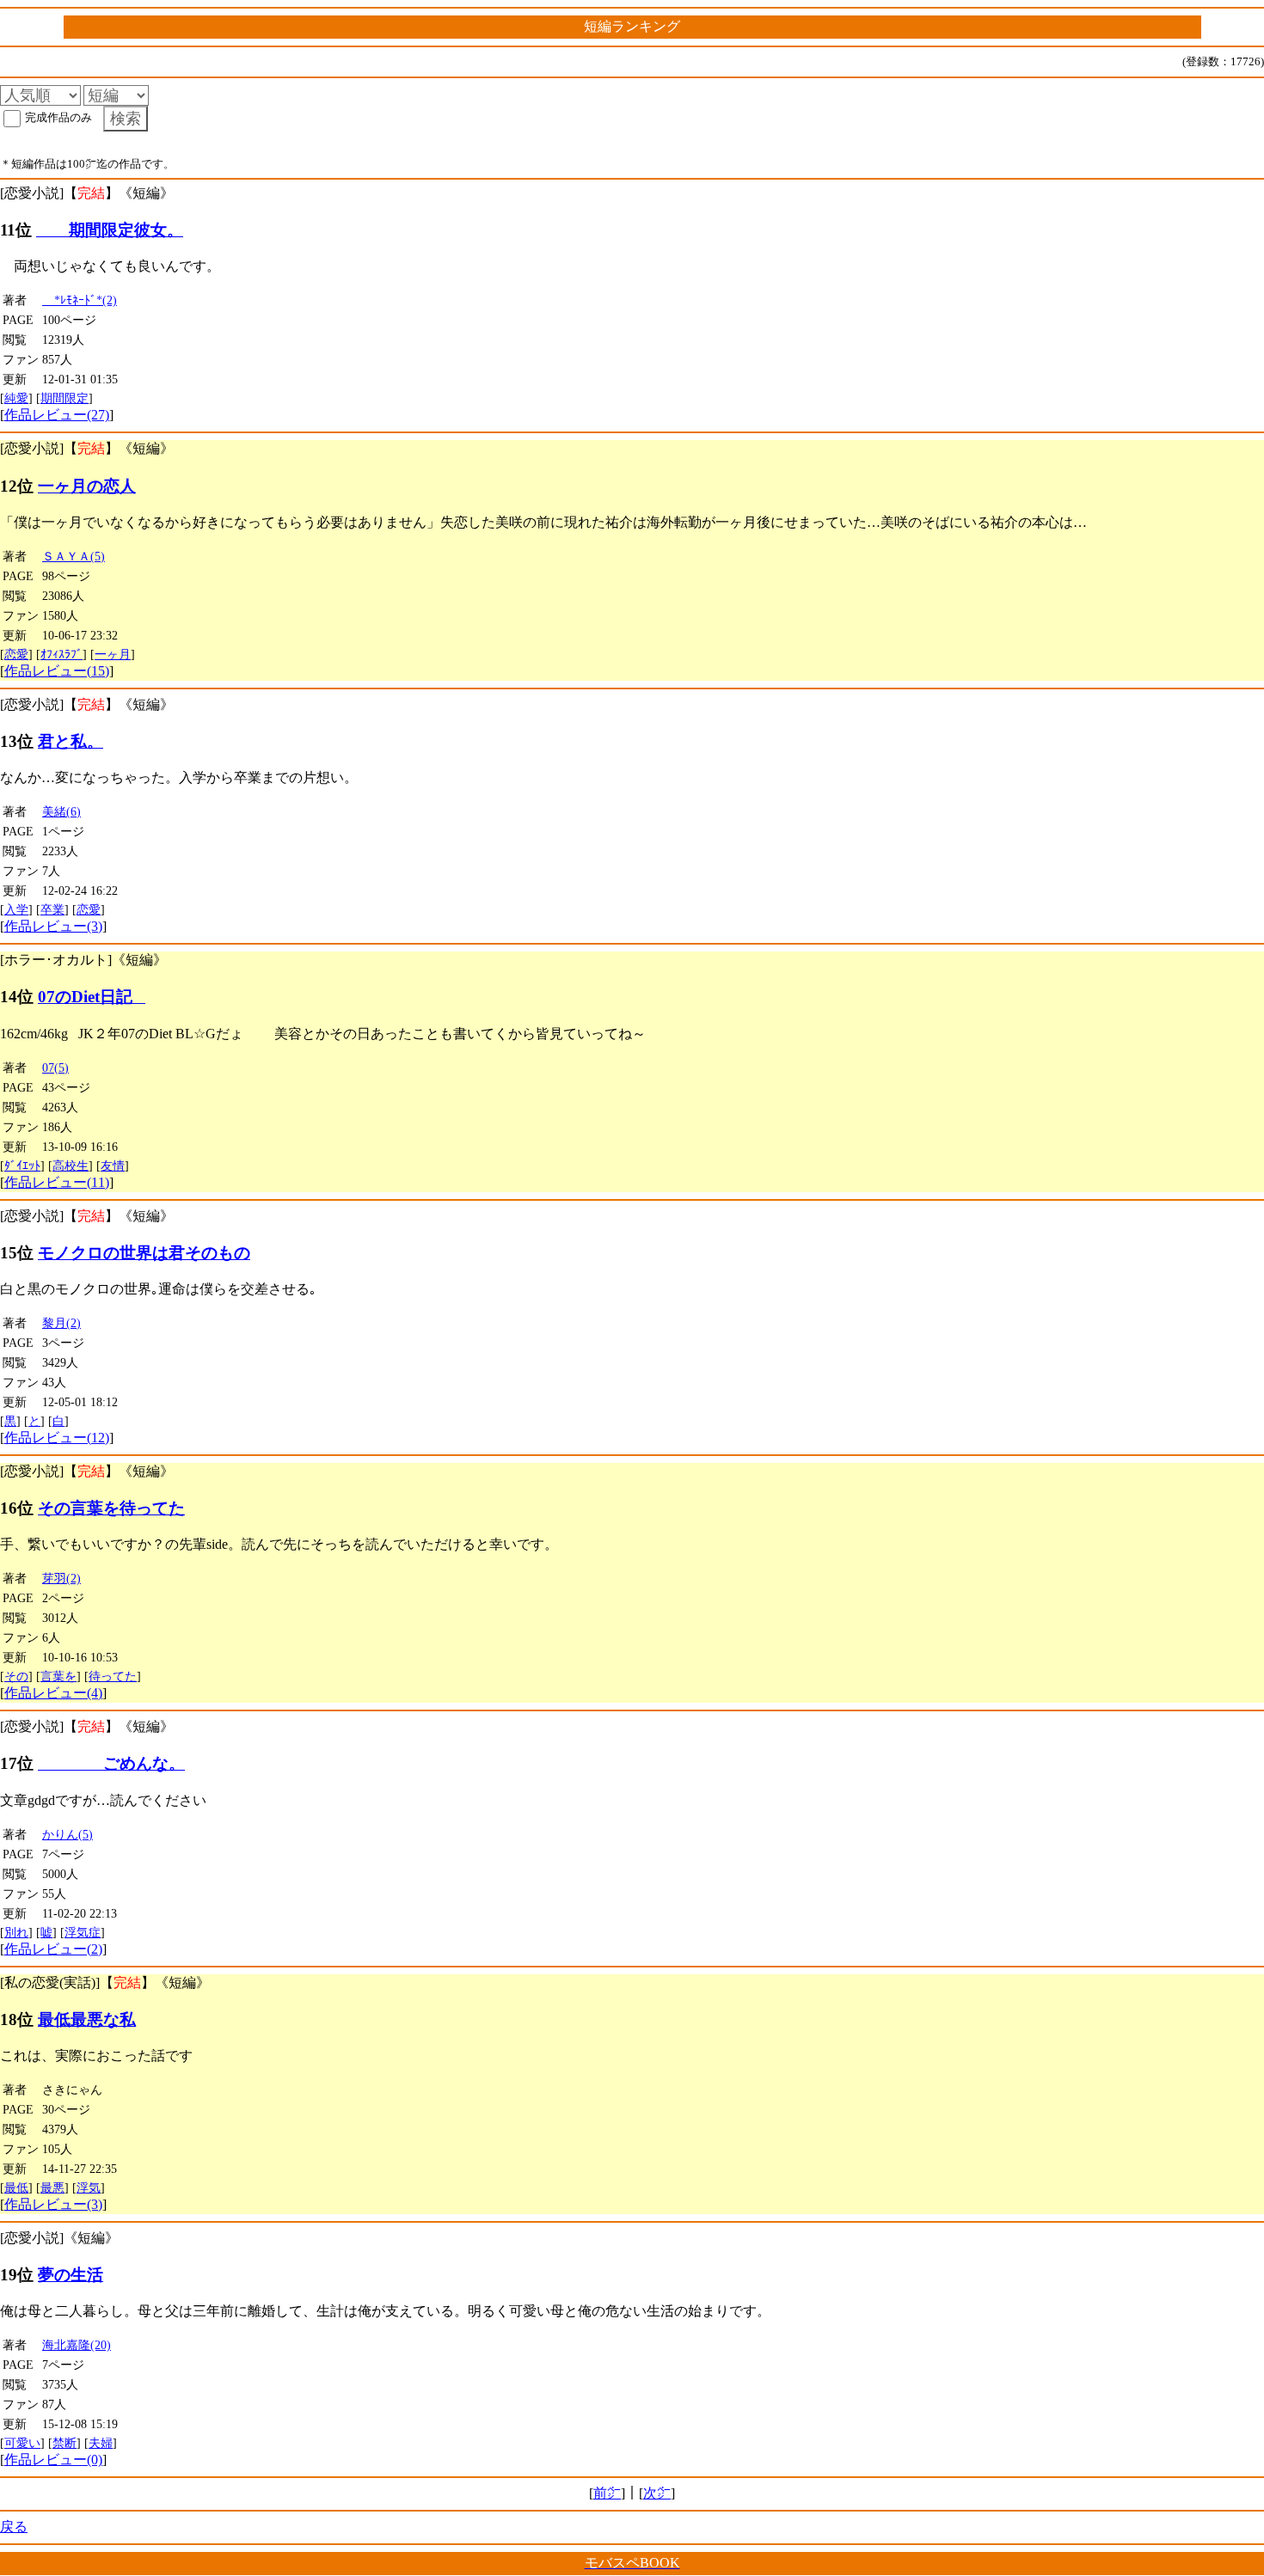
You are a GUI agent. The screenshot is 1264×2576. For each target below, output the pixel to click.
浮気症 (83, 1932)
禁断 (64, 2443)
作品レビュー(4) (53, 1693)
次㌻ (657, 2493)
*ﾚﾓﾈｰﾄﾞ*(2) (80, 300)
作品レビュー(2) (53, 1949)
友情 (113, 1166)
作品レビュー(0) (53, 2460)
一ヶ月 (113, 654)
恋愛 (16, 654)
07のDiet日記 (92, 997)
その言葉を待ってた (111, 1508)
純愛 (16, 398)
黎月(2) (61, 1323)
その (16, 1676)
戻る (14, 2527)
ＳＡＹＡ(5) (74, 556)
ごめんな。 (111, 1763)
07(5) (55, 1068)
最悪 (52, 2187)
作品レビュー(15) (57, 671)
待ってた (113, 1676)
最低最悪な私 (87, 2019)
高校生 (71, 1166)
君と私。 (71, 741)
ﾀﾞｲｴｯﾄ (22, 1166)
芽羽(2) (61, 1578)
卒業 (52, 909)
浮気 (89, 2187)
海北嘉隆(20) (77, 2345)
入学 (16, 909)
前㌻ (607, 2493)
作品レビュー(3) (53, 926)
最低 (16, 2187)
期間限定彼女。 (110, 230)
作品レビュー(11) (57, 1182)
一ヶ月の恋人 (87, 486)
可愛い (22, 2443)
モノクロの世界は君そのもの (144, 1253)
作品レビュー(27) (57, 415)
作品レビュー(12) (57, 1438)
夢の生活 (71, 2275)
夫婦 (101, 2443)
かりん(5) (67, 1834)
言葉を (58, 1676)
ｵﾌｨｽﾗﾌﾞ (61, 654)
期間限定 (64, 398)
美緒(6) (61, 811)
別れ (16, 1932)
